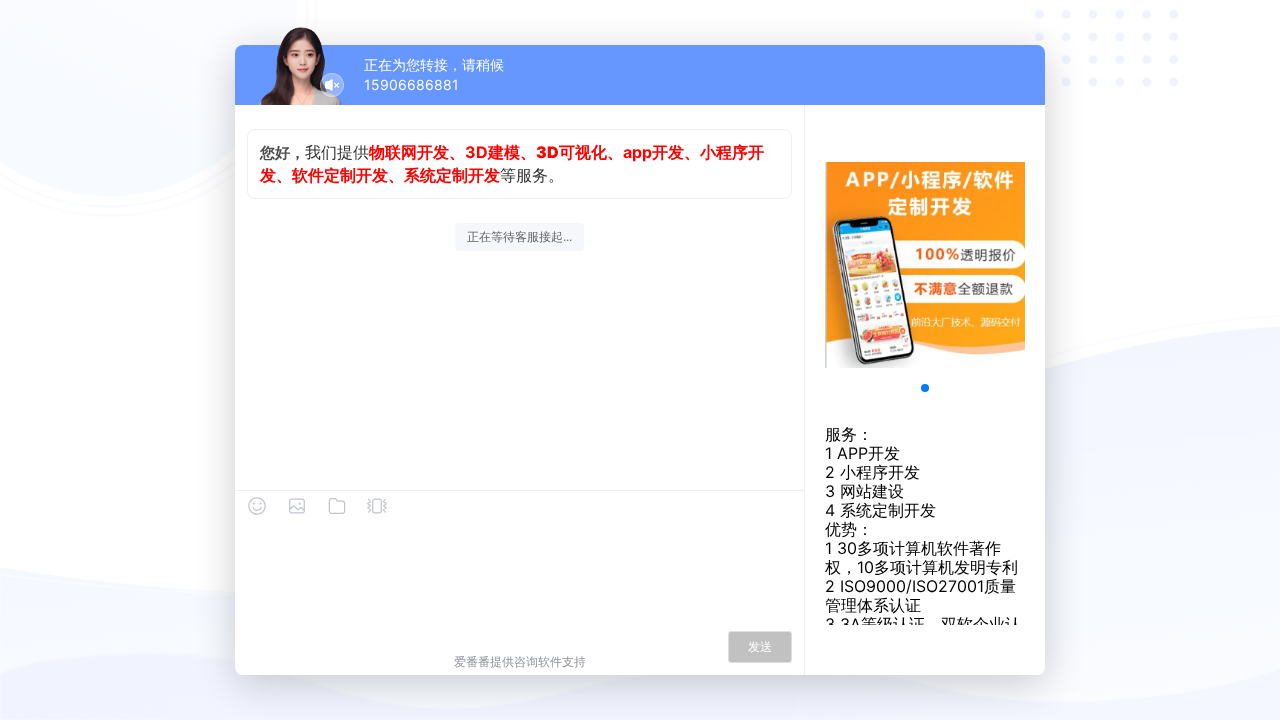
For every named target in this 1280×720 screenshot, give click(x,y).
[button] (925, 388)
